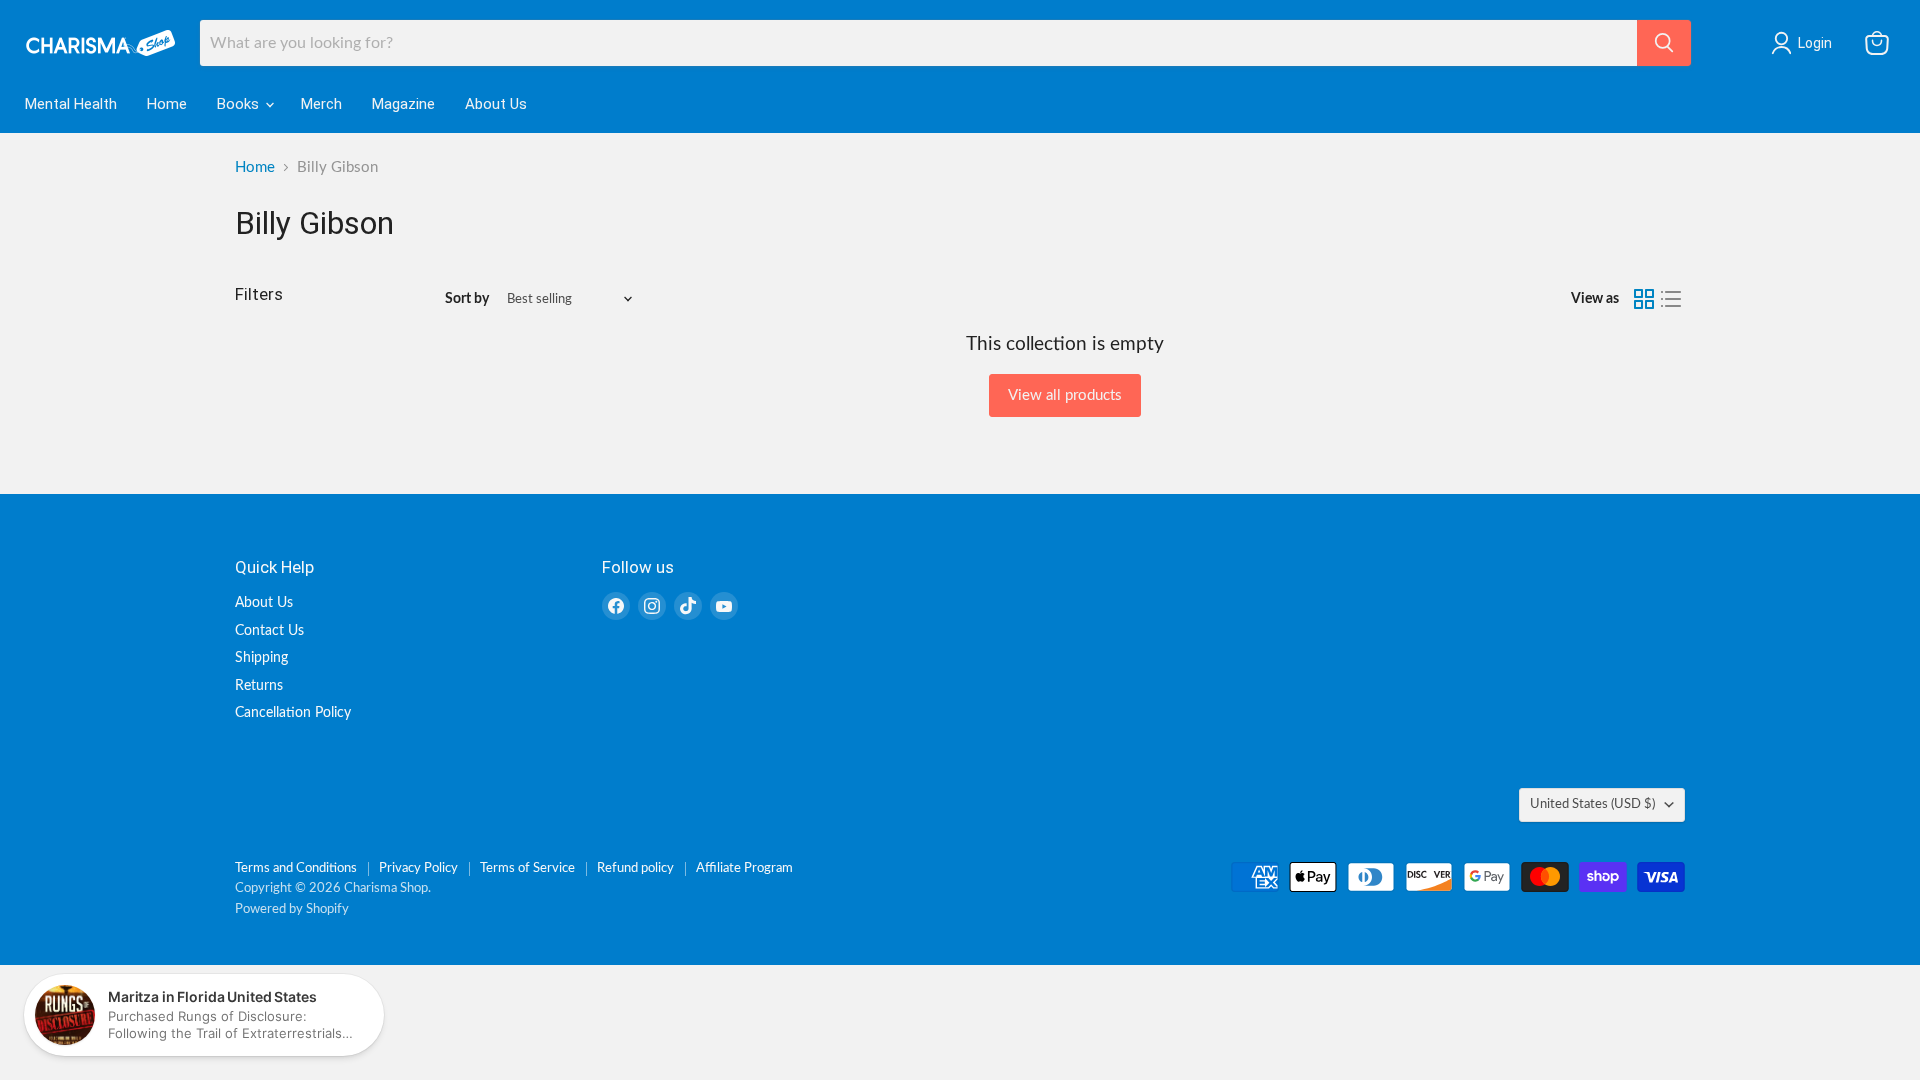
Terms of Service (527, 868)
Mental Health (71, 104)
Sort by (467, 299)
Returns (259, 686)
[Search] (1664, 43)
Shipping (261, 658)
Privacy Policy (418, 868)
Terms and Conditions (296, 868)
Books (240, 104)
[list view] (1672, 299)
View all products (1065, 395)
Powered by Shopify (292, 909)
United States (1592, 804)
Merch (321, 104)
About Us (496, 104)
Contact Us (269, 631)
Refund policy (635, 868)
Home (167, 104)
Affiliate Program (744, 868)
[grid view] (1644, 299)
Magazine (403, 104)
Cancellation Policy (293, 713)
